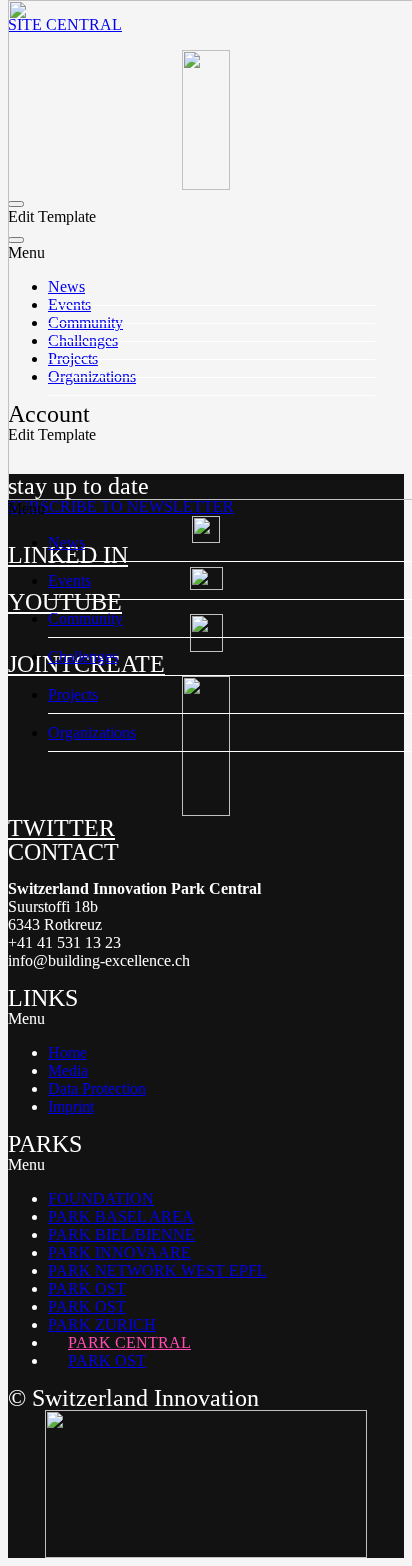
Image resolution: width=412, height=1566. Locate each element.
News (66, 542)
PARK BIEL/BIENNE (121, 1234)
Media (68, 1070)
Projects (73, 694)
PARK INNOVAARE (119, 1252)
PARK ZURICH (102, 1324)
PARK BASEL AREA (121, 1216)
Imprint (71, 1106)
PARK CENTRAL (129, 1342)
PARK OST (87, 1288)
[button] (206, 1019)
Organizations (92, 732)
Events (69, 580)
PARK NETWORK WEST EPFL (157, 1270)
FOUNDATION (101, 1198)
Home (67, 1052)
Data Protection (97, 1088)
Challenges (83, 656)
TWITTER (61, 828)
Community (85, 618)
